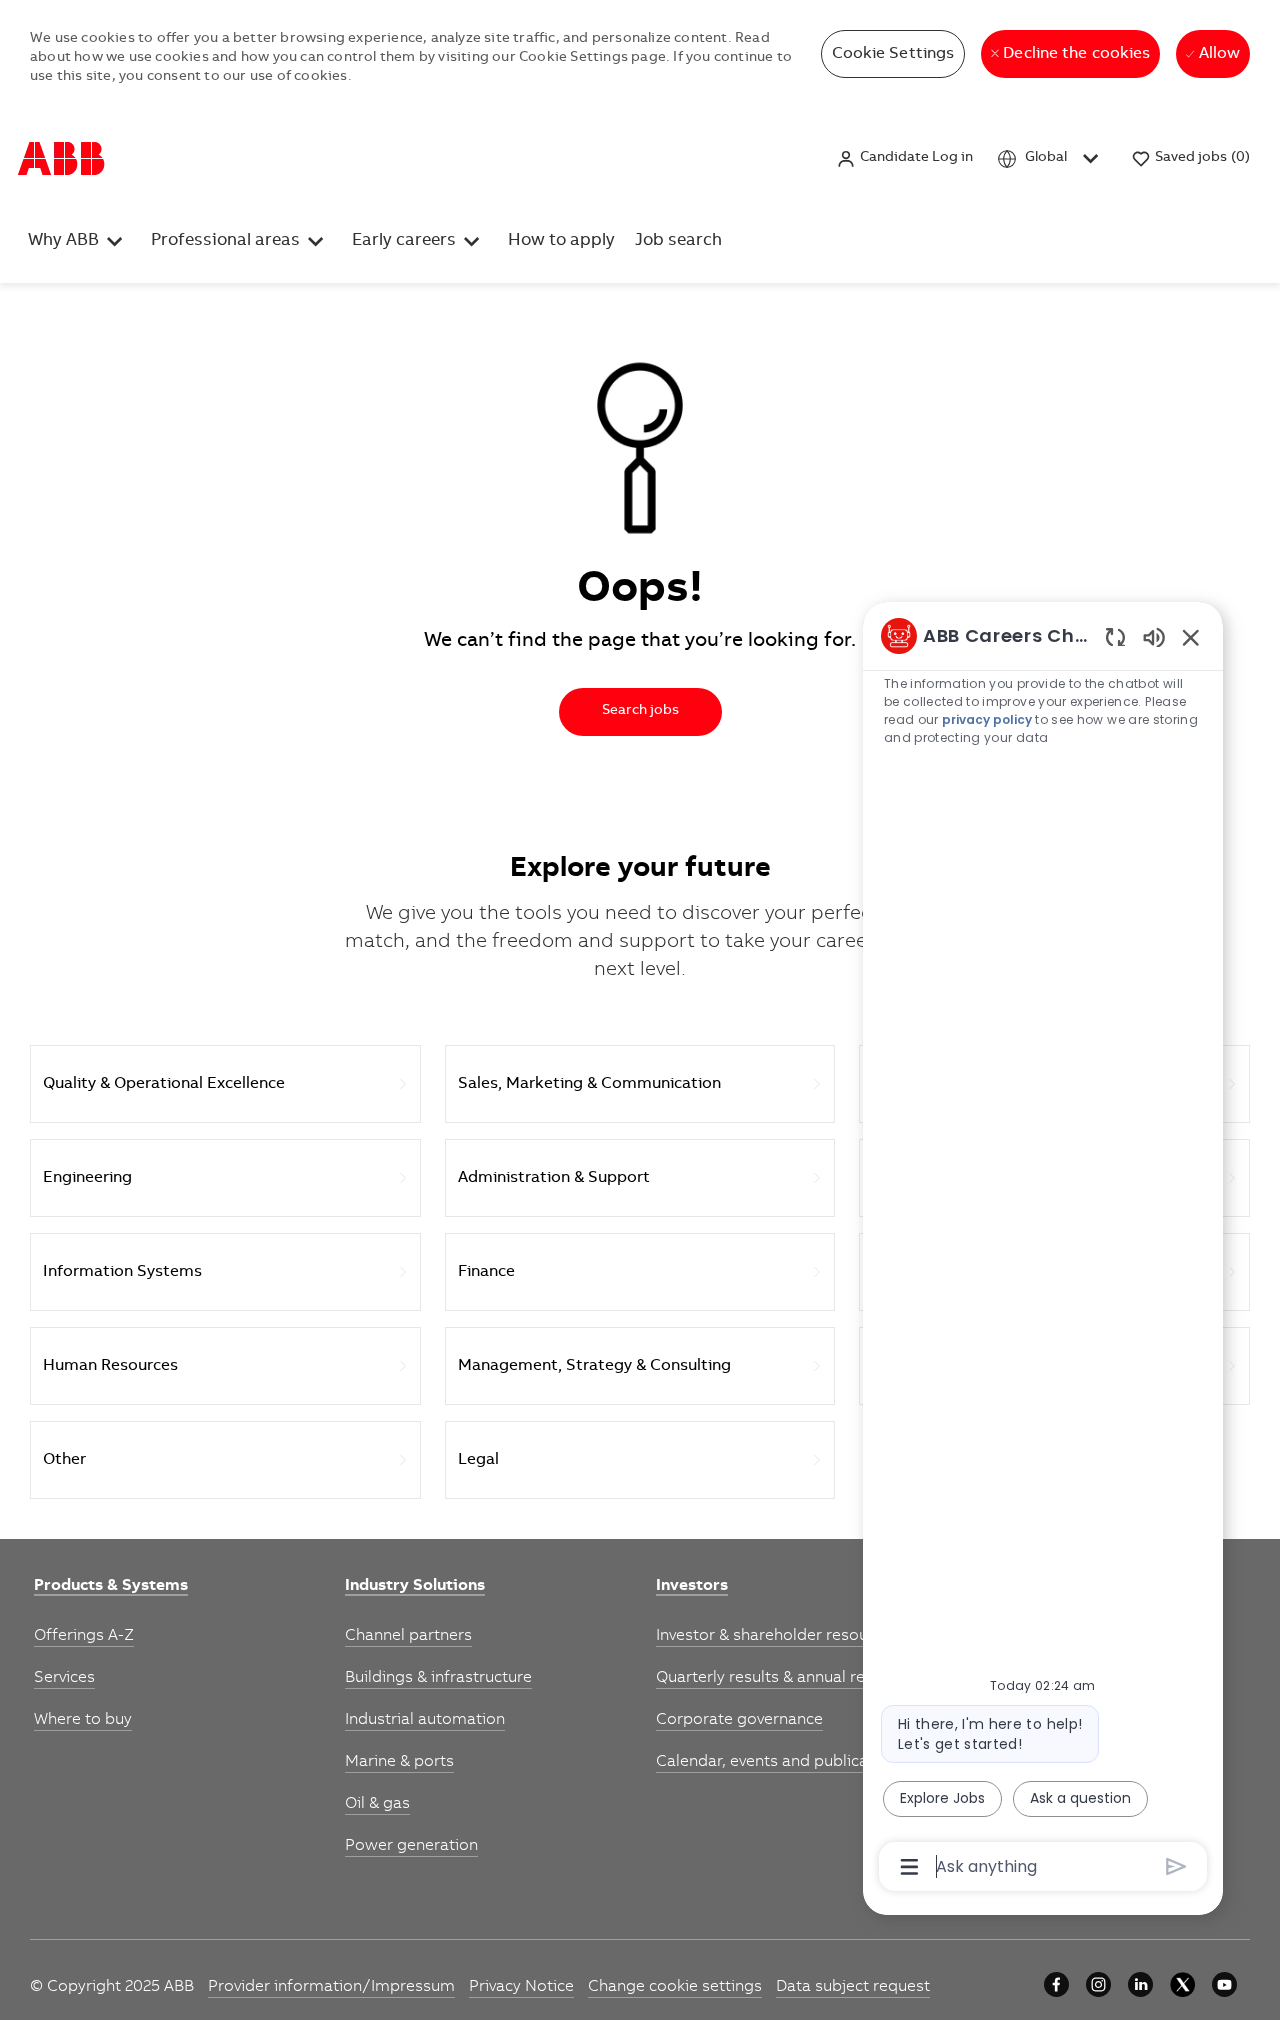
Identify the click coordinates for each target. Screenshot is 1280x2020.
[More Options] (909, 1867)
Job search (678, 241)
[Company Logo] (61, 159)
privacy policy (988, 719)
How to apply (561, 241)
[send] (1176, 1866)
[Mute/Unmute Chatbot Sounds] (1154, 636)
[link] (111, 1587)
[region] (1043, 1249)
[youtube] (1224, 1984)
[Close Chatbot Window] (1191, 637)
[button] (904, 158)
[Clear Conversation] (1115, 636)
